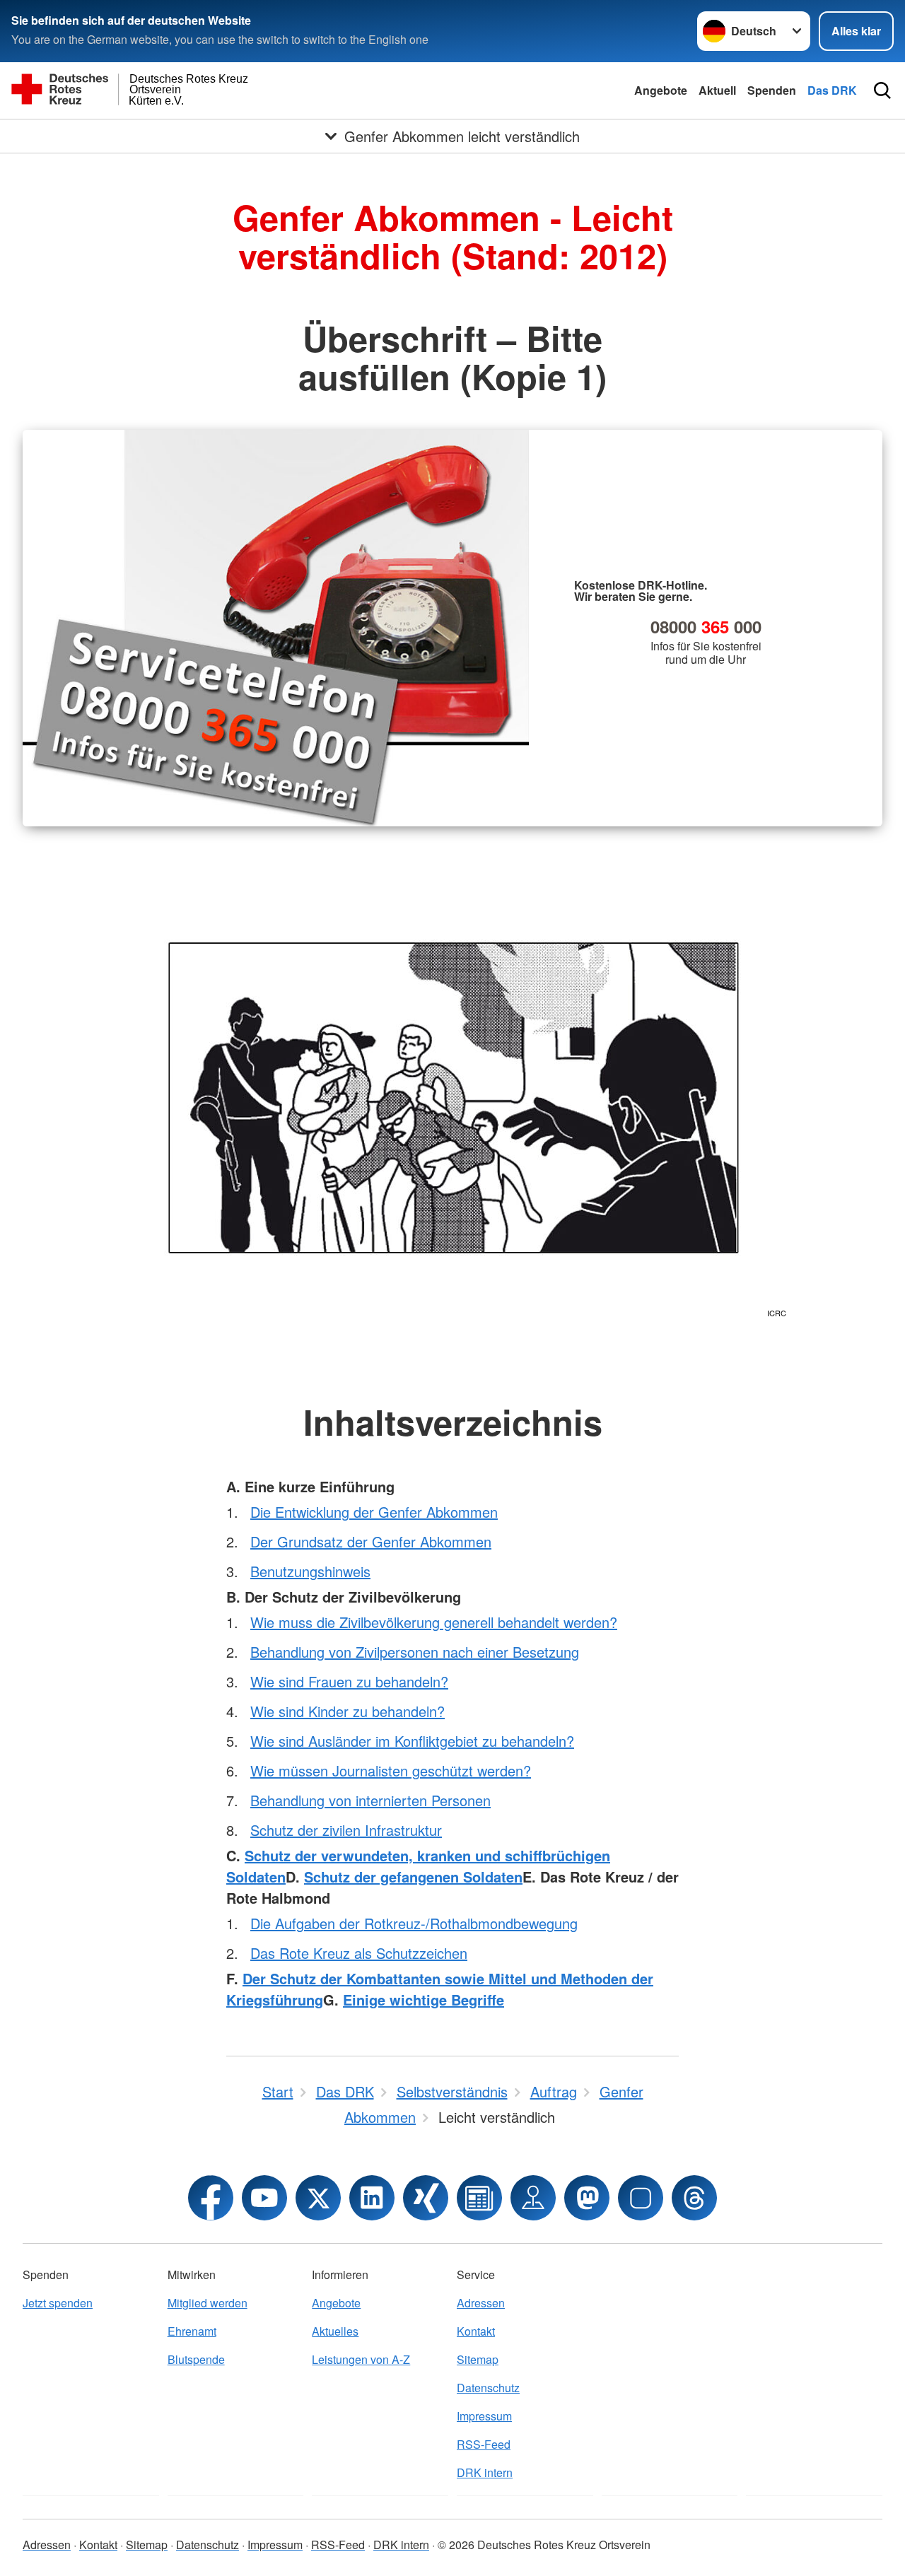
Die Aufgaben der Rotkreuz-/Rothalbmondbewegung (414, 1923)
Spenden (772, 90)
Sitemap (478, 2359)
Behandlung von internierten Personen (370, 1800)
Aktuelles (335, 2331)
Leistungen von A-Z (361, 2359)
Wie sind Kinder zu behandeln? (348, 1711)
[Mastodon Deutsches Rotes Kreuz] (587, 2198)
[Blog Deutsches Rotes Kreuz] (479, 2198)
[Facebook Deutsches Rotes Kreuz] (211, 2198)
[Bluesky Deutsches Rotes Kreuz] (641, 2198)
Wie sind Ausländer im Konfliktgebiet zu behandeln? (412, 1741)
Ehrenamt (192, 2331)
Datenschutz (488, 2388)
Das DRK (832, 90)
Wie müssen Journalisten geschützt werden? (391, 1770)
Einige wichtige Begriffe (424, 2000)
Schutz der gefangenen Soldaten (413, 1877)
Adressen (481, 2303)
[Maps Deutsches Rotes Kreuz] (533, 2198)
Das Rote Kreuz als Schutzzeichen (359, 1953)
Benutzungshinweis (310, 1571)
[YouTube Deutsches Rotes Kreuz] (264, 2198)
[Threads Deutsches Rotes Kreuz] (694, 2198)
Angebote (661, 90)
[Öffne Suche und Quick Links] (882, 90)
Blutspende (196, 2359)
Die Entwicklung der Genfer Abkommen (374, 1512)
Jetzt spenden (58, 2303)
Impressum (484, 2416)
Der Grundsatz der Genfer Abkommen (371, 1541)
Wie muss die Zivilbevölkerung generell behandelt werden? (434, 1622)
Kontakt (476, 2331)
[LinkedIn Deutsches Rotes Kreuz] (372, 2198)
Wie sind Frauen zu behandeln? (349, 1681)
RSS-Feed (484, 2444)
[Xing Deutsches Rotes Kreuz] (426, 2198)
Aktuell (717, 90)
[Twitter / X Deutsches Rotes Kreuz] (318, 2198)
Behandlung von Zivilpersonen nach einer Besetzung (415, 1652)
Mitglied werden (208, 2303)
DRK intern (485, 2472)
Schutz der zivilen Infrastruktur (346, 1830)
